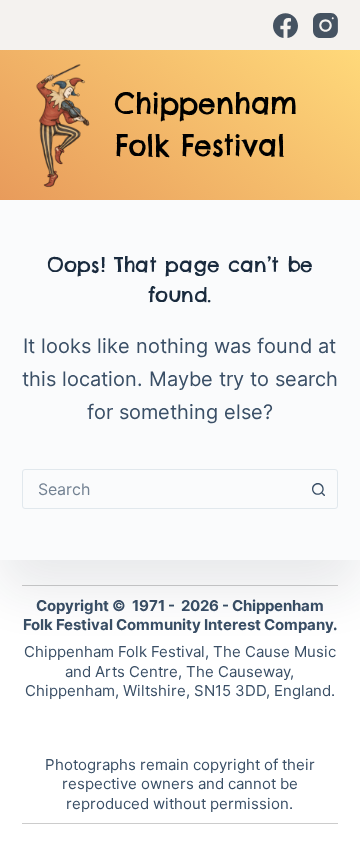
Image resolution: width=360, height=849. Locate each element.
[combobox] (161, 489)
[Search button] (318, 489)
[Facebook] (285, 25)
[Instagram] (325, 25)
